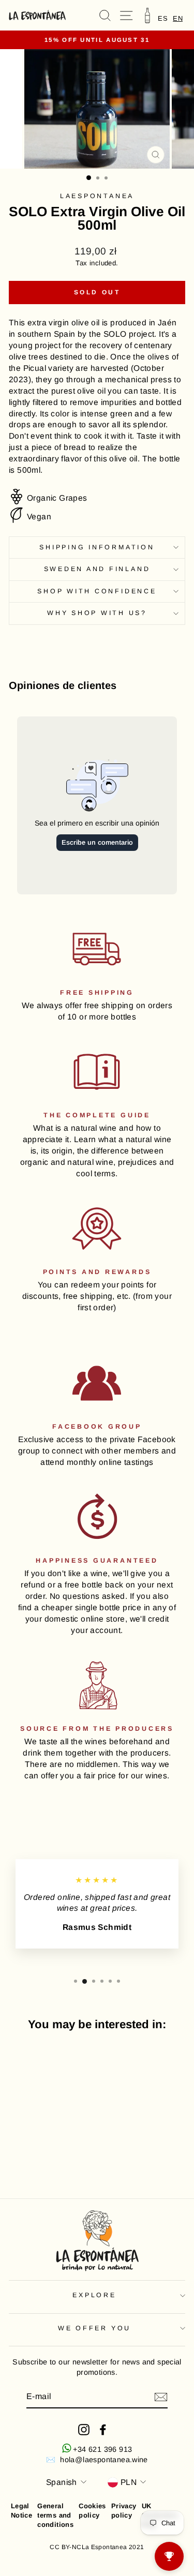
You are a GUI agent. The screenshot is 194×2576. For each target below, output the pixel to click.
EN (178, 18)
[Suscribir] (161, 2397)
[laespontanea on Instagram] (84, 2430)
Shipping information (97, 547)
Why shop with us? (97, 613)
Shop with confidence (97, 591)
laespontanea (97, 196)
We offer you (94, 2328)
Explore (94, 2295)
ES (163, 18)
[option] (163, 18)
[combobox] (178, 18)
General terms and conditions (55, 2515)
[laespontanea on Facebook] (103, 2430)
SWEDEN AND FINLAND (97, 569)
